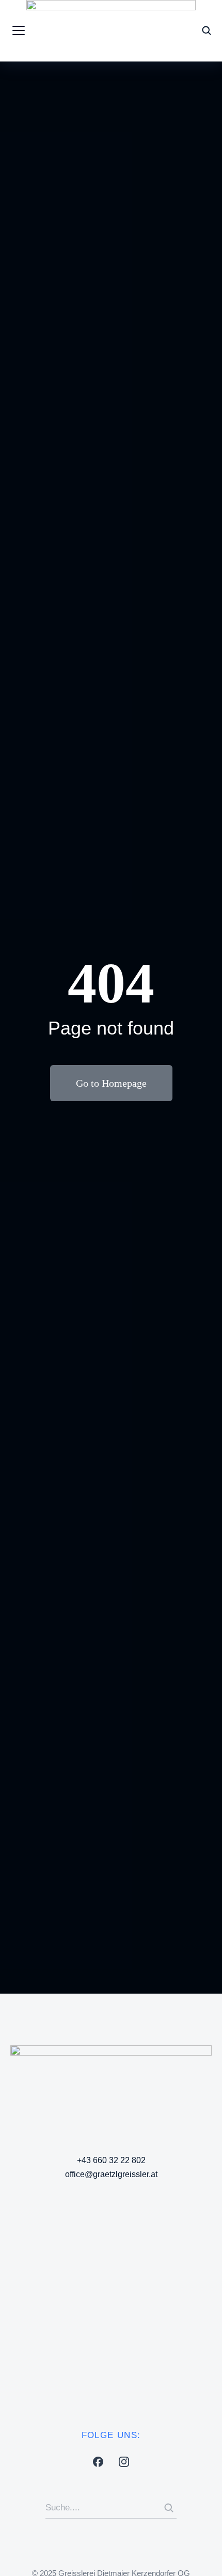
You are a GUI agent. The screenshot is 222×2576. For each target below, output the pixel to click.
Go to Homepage (111, 1083)
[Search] (169, 2508)
